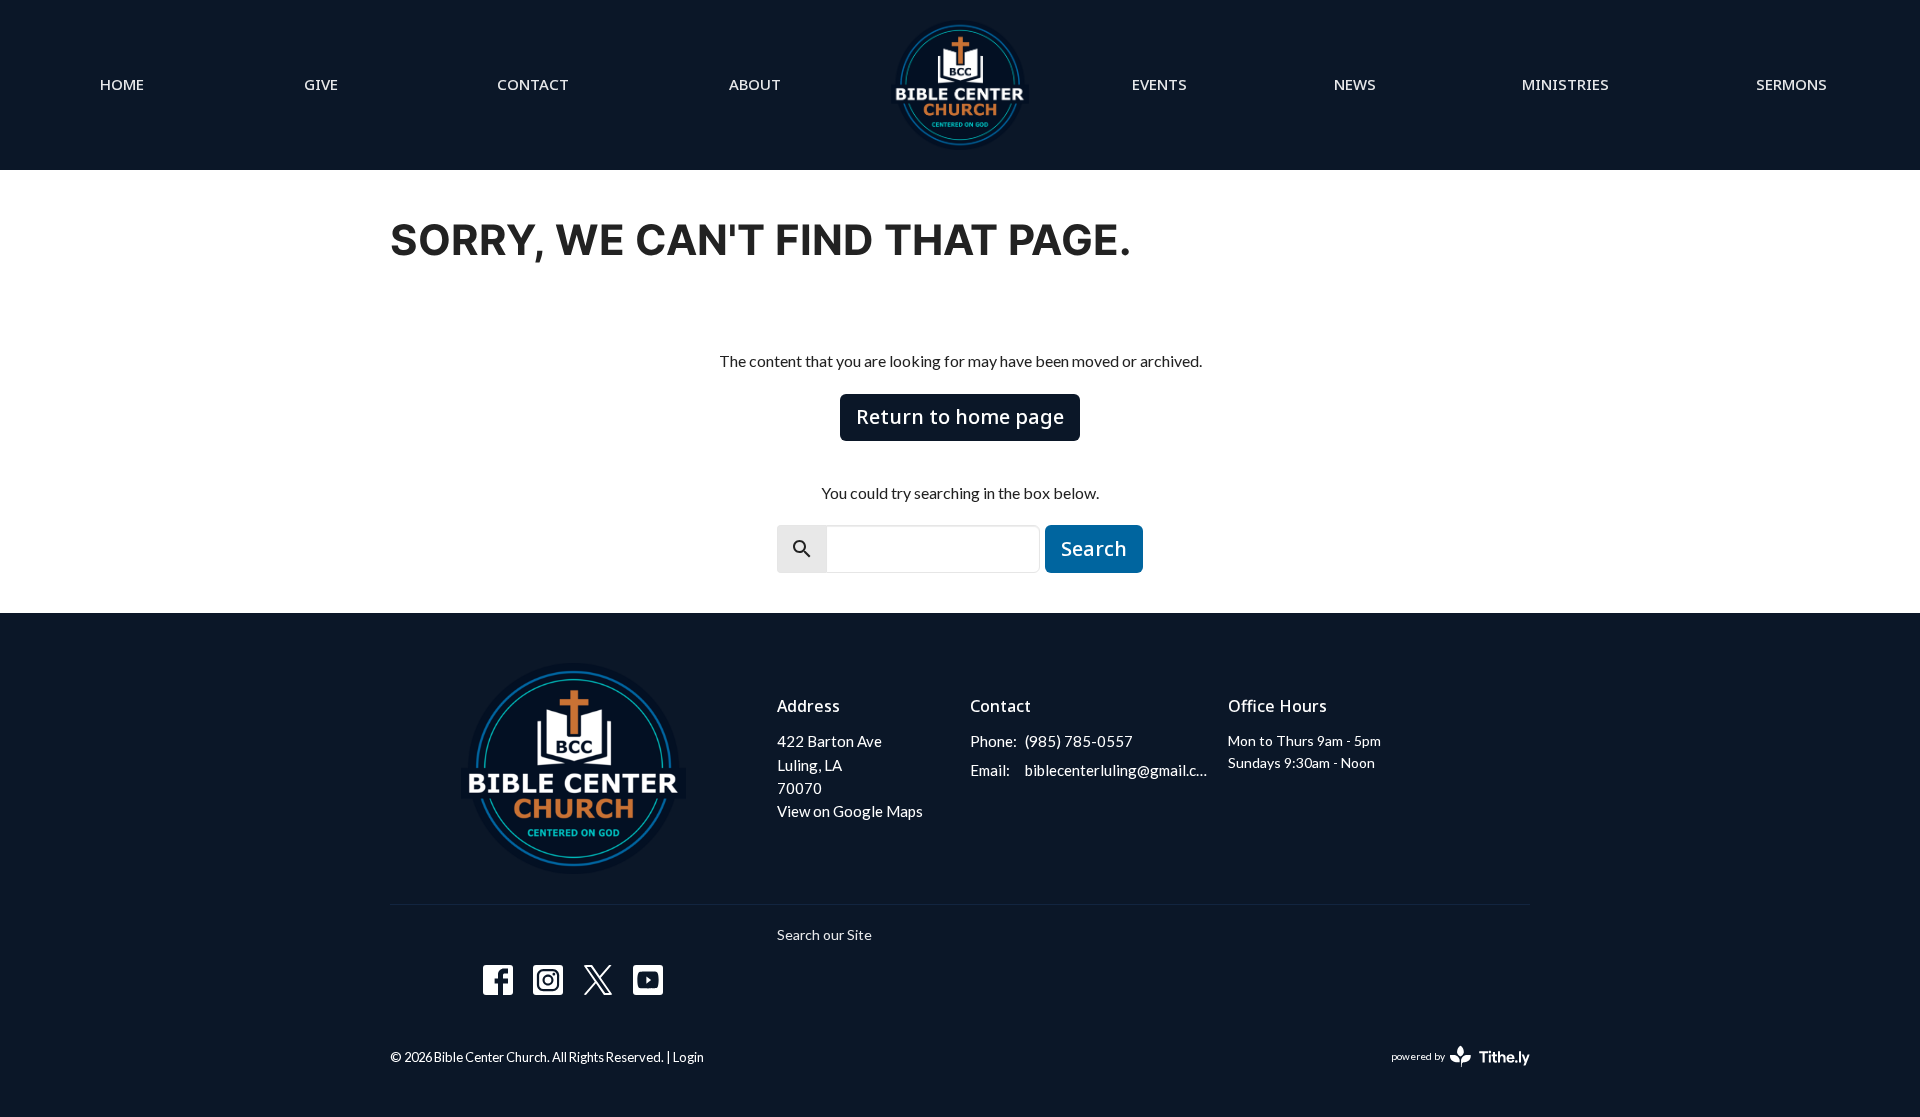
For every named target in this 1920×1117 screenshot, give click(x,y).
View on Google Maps (850, 811)
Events (1159, 84)
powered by (1450, 1073)
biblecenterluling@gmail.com (1116, 770)
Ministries (1565, 84)
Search (1094, 548)
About (755, 84)
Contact (533, 84)
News (1355, 84)
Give (321, 84)
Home (122, 84)
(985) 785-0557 (1079, 741)
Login (688, 1057)
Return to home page (960, 416)
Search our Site (824, 934)
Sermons (1791, 84)
